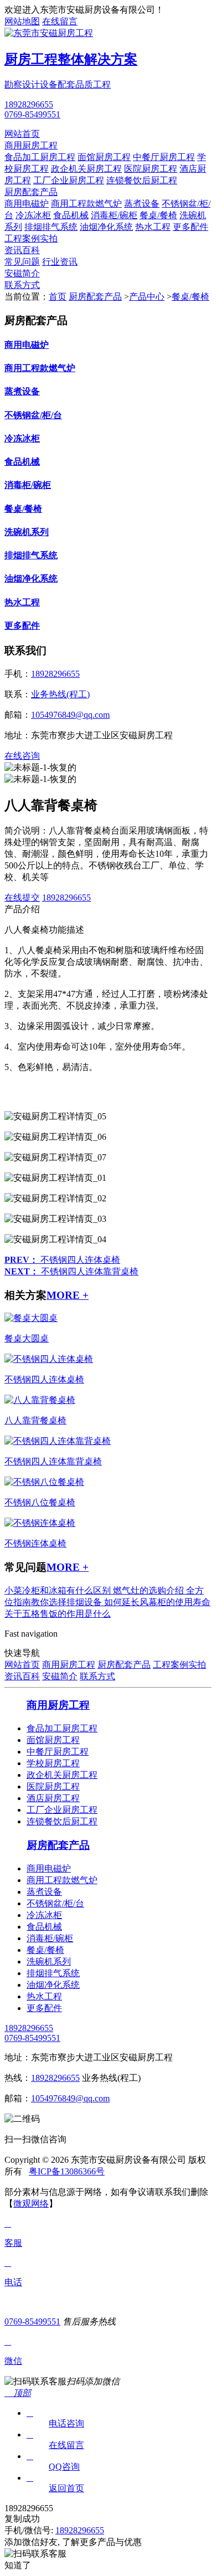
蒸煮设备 (142, 204)
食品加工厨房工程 (40, 157)
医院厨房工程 (151, 169)
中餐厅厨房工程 (164, 157)
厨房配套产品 (31, 192)
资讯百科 (22, 250)
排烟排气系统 (51, 227)
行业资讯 (60, 262)
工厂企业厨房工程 (69, 180)
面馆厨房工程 (104, 157)
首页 (58, 297)
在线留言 (60, 21)
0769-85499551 (32, 114)
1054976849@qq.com (70, 715)
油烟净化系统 (106, 227)
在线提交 (22, 898)
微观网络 (31, 2204)
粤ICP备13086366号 (67, 2171)
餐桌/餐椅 (158, 215)
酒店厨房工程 (53, 1798)
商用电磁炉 (27, 204)
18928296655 (29, 104)
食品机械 (71, 215)
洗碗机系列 (27, 532)
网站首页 (22, 134)
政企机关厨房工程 (86, 169)
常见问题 (22, 262)
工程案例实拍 (31, 238)
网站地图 (22, 21)
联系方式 (22, 285)
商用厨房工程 (31, 145)
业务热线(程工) (60, 694)
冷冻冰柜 (33, 215)
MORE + (68, 1295)
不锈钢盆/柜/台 (33, 415)
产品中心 (147, 297)
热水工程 (153, 227)
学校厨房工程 (53, 1763)
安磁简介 (22, 273)
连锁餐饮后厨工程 (142, 180)
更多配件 (191, 227)
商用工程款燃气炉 (86, 204)
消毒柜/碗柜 (114, 215)
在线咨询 (22, 756)
